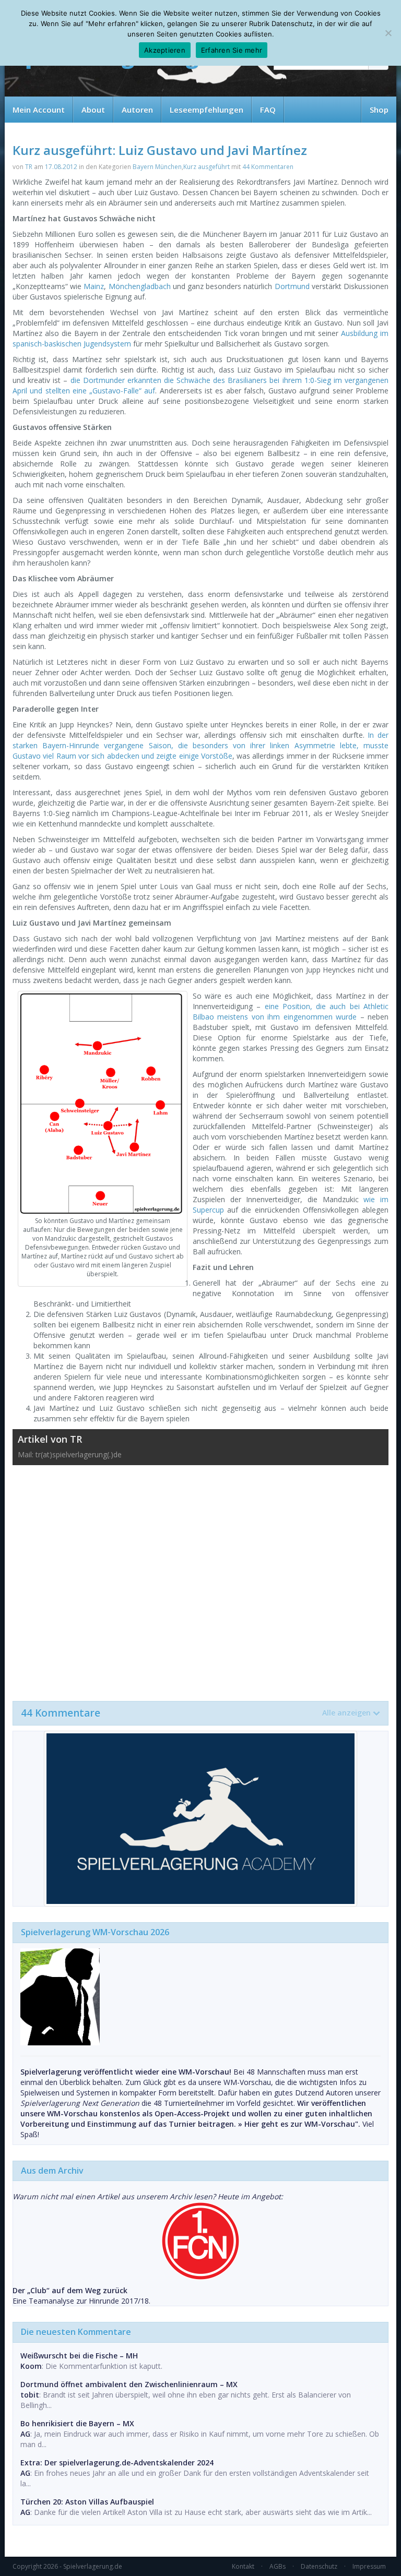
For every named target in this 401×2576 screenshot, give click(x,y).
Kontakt (243, 2566)
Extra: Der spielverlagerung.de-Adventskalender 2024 (117, 2463)
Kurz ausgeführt (207, 167)
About (93, 110)
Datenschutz (319, 2566)
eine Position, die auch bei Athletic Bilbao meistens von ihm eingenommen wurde (291, 1011)
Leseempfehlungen (207, 110)
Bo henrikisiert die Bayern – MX (77, 2423)
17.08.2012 (61, 167)
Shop (379, 110)
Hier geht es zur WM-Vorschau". (302, 2124)
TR (29, 167)
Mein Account (39, 110)
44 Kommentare (196, 1713)
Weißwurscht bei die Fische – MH (79, 2356)
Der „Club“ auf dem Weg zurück (70, 2290)
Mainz (94, 286)
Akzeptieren (165, 50)
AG (25, 2434)
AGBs (278, 2566)
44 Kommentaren (268, 167)
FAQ (268, 110)
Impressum (369, 2566)
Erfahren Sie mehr (232, 50)
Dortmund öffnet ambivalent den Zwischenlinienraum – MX (129, 2384)
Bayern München (157, 167)
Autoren (137, 110)
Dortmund (292, 286)
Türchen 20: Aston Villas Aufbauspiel (87, 2502)
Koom (31, 2366)
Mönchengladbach (140, 286)
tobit (30, 2395)
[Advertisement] (200, 1578)
